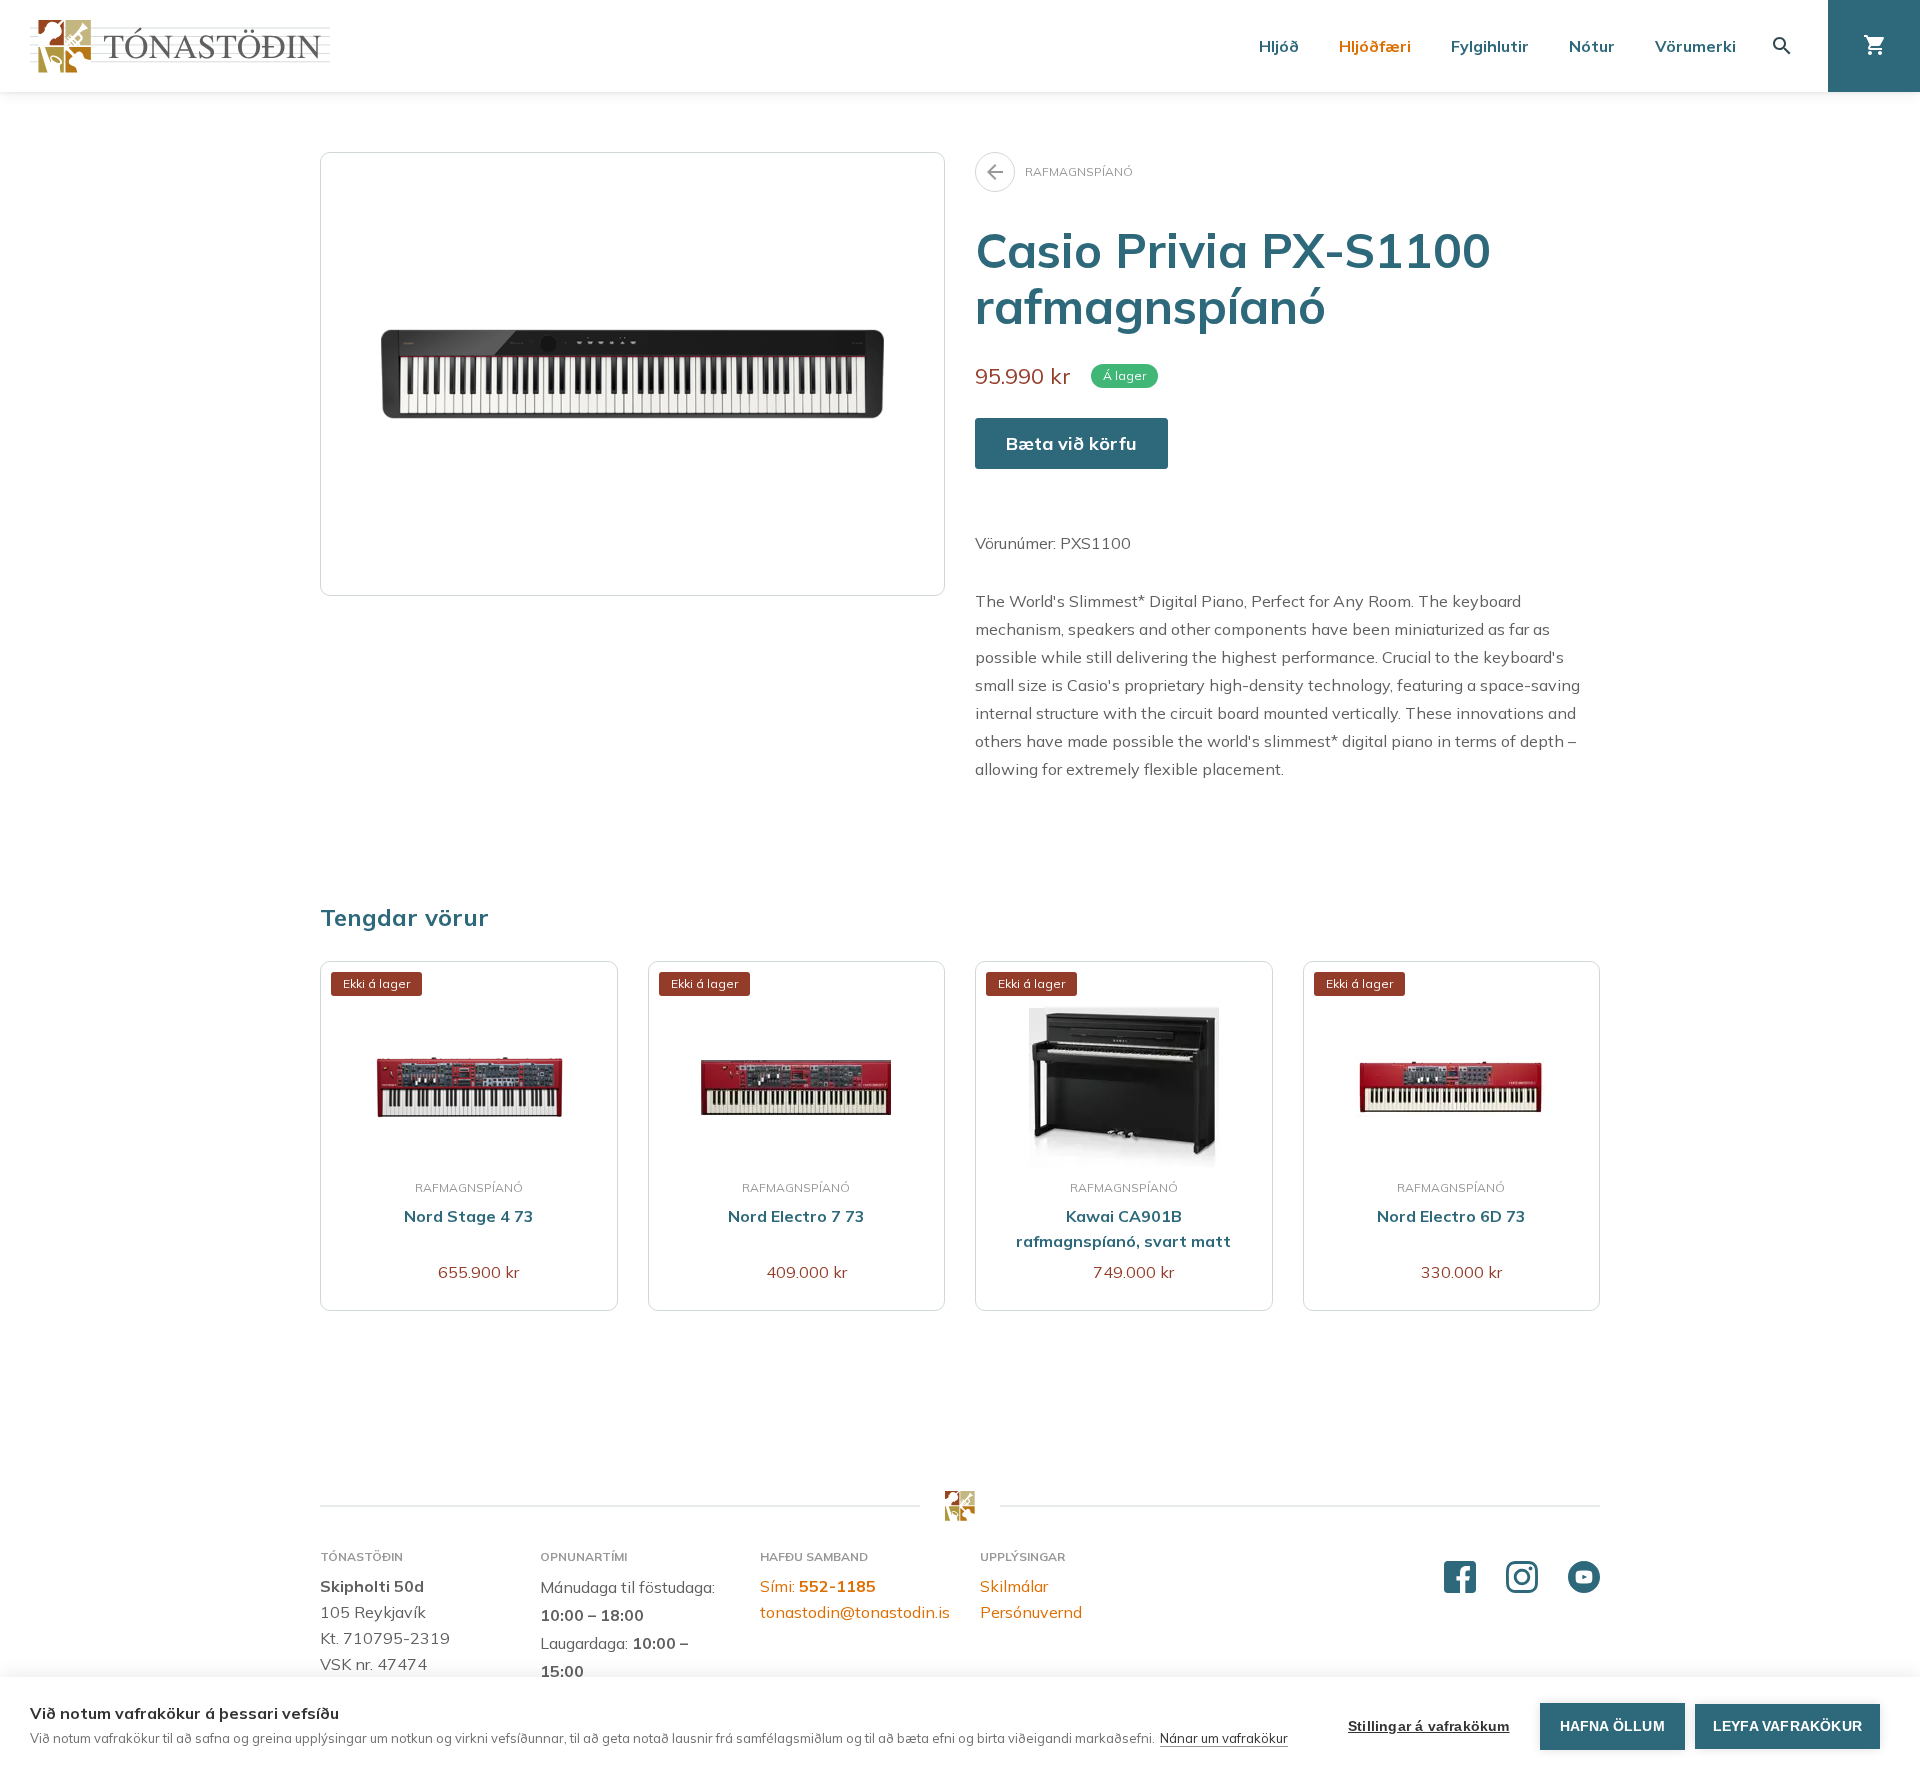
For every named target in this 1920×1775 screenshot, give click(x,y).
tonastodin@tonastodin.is (855, 1612)
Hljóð (1279, 46)
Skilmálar (1014, 1586)
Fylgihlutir (1490, 46)
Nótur (1592, 46)
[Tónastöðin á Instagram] (1522, 1578)
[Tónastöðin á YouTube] (1584, 1578)
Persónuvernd (1031, 1612)
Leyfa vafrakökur (1787, 1726)
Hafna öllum (1612, 1726)
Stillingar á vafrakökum (1429, 1726)
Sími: (818, 1586)
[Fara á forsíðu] (180, 46)
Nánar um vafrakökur (1224, 1738)
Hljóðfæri (1375, 46)
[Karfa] (1874, 46)
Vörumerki (1695, 46)
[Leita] (1782, 46)
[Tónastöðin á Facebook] (1460, 1578)
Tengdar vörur (404, 917)
